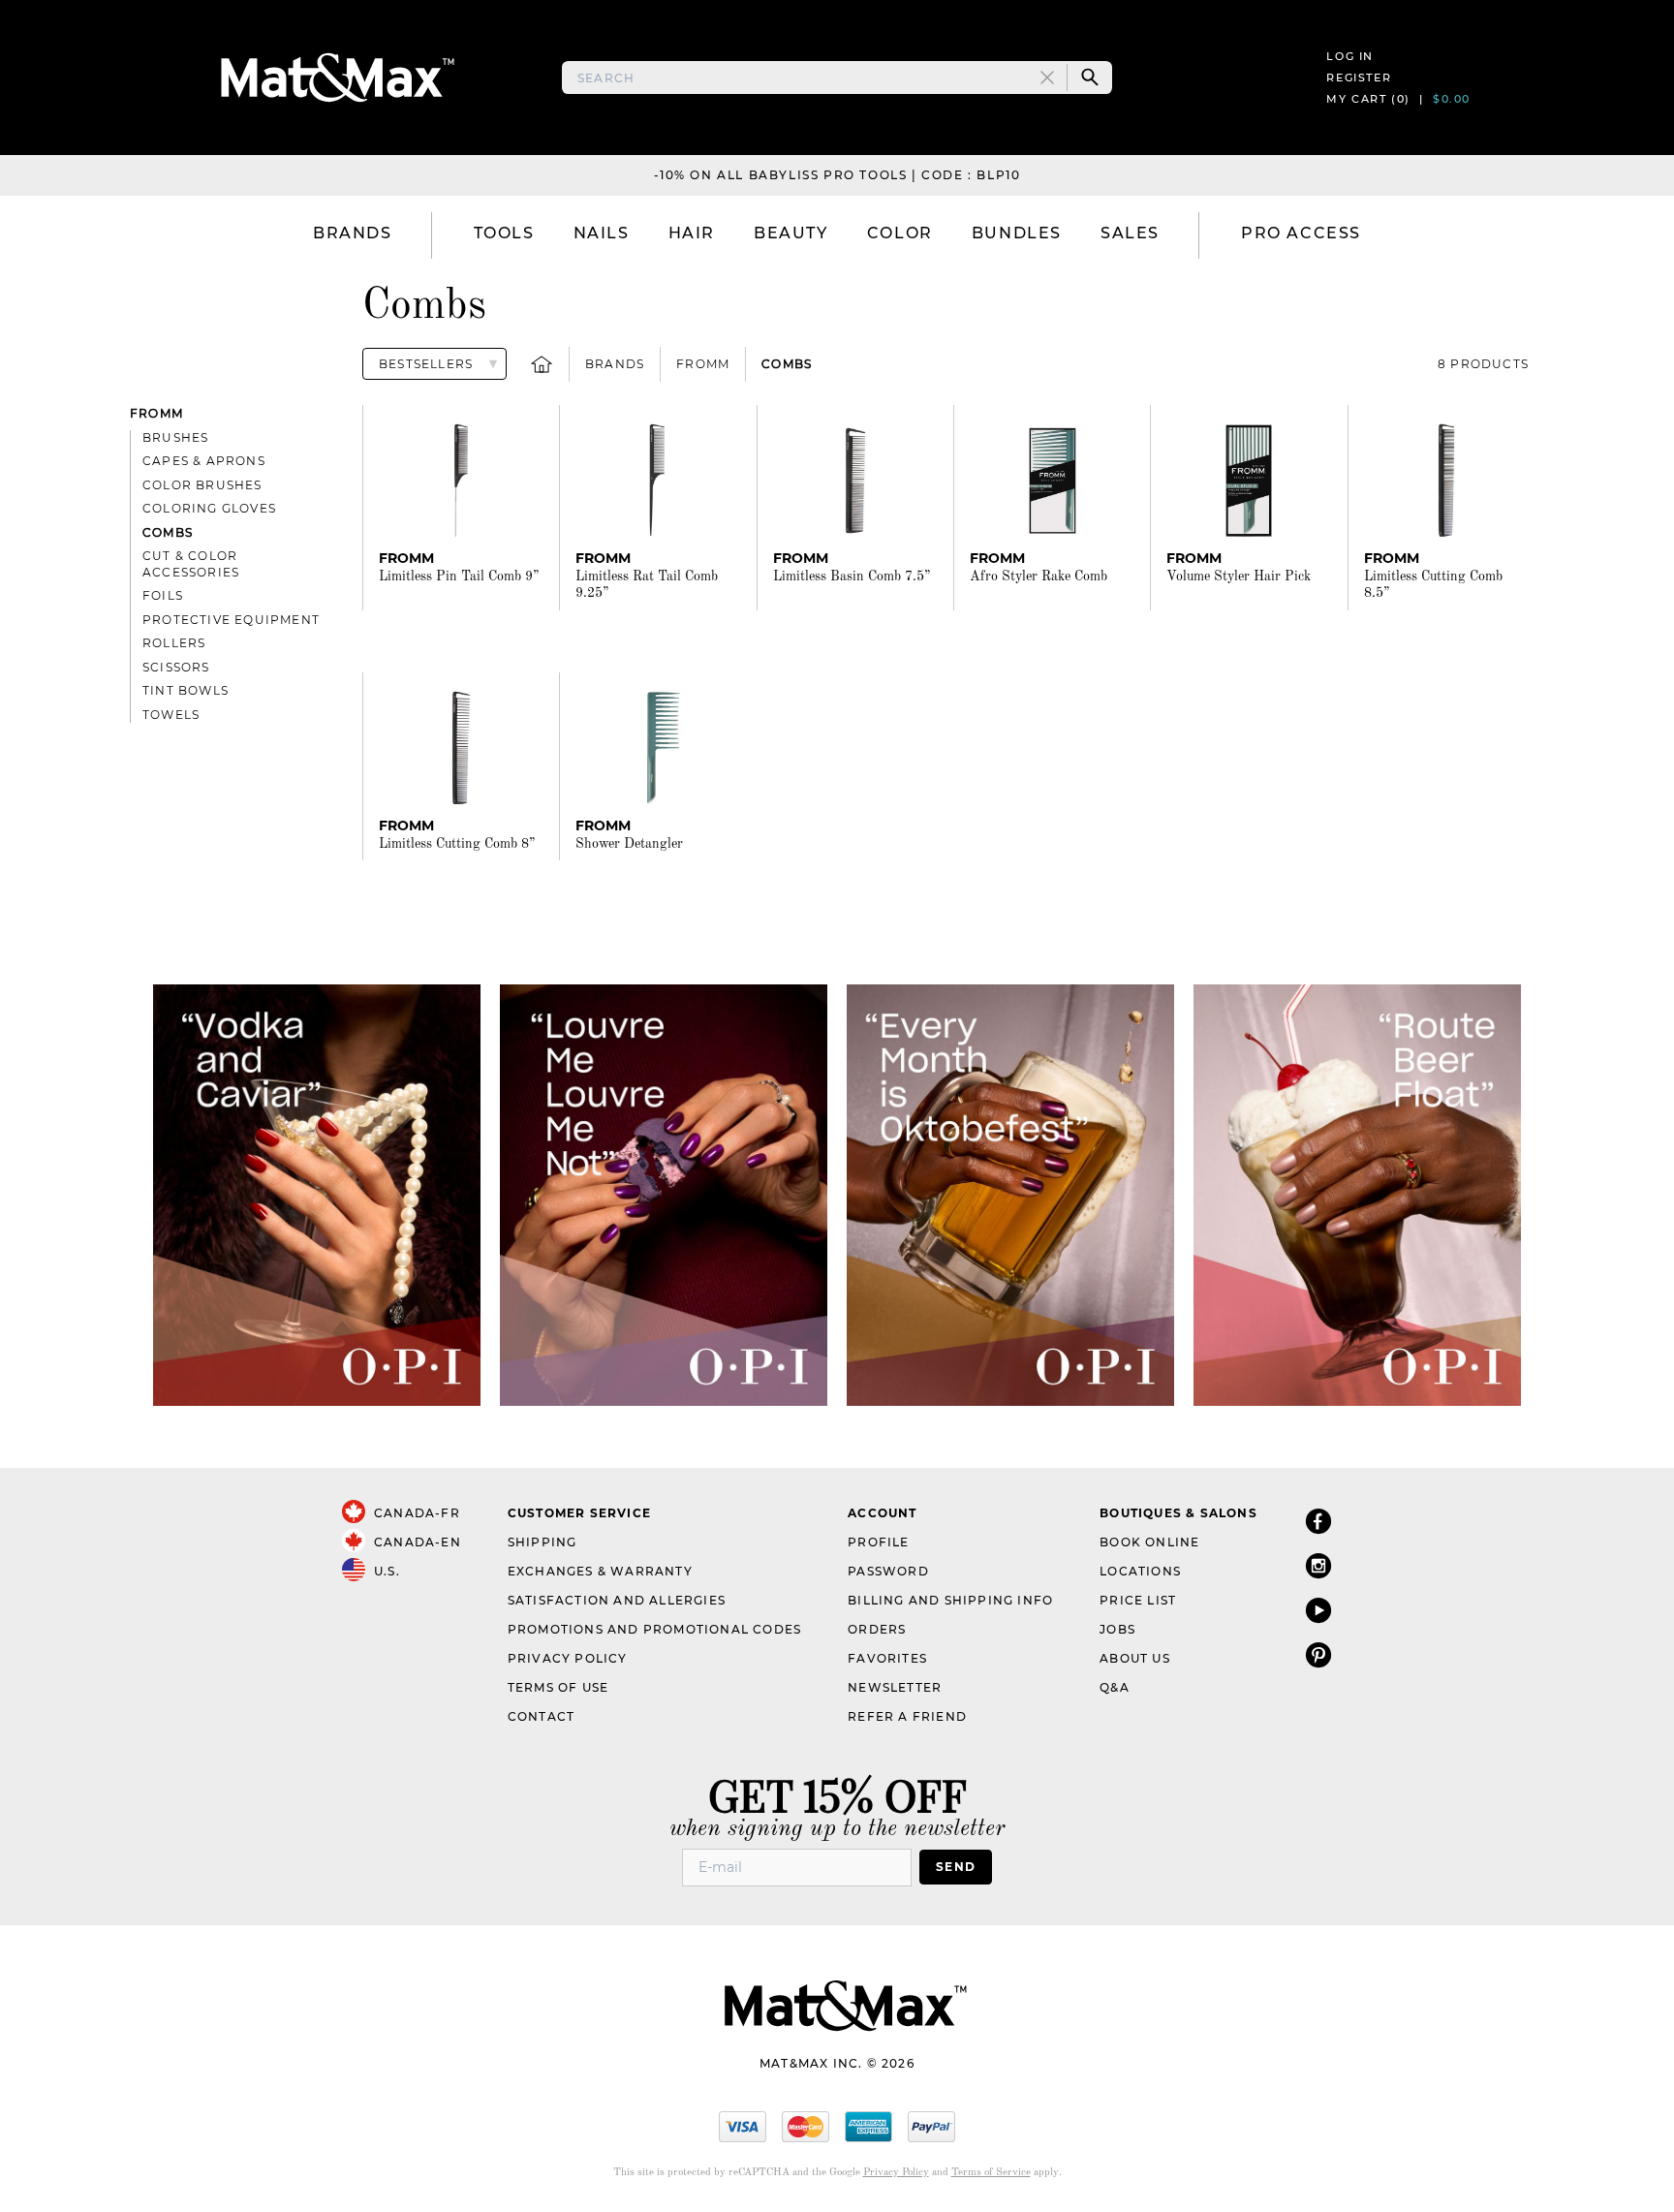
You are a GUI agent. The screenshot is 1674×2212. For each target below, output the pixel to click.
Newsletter (895, 1687)
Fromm (703, 364)
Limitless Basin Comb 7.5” (852, 576)
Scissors (176, 667)
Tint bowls (186, 690)
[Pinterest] (1318, 1654)
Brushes (175, 437)
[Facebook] (1318, 1521)
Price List (1138, 1600)
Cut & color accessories (191, 564)
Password (888, 1571)
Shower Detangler (629, 844)
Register (1359, 78)
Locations (1140, 1571)
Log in (1350, 56)
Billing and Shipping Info (950, 1600)
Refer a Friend (907, 1716)
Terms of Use (558, 1687)
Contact (541, 1716)
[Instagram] (1318, 1565)
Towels (171, 715)
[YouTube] (1318, 1610)
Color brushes (202, 485)
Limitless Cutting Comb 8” (457, 844)
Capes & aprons (204, 461)
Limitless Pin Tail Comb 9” (459, 576)
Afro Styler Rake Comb (1038, 576)
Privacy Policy (568, 1658)
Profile (878, 1542)
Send (956, 1867)
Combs (787, 364)
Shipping (542, 1542)
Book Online (1149, 1542)
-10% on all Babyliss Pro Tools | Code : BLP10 (837, 175)
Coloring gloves (209, 508)
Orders (877, 1629)
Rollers (174, 643)
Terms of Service (991, 2173)
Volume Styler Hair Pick (1239, 576)
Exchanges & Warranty (600, 1571)
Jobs (1117, 1629)
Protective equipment (231, 620)
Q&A (1115, 1687)
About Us (1135, 1658)
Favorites (887, 1658)
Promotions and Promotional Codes (654, 1629)
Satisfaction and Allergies (617, 1600)
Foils (163, 595)
